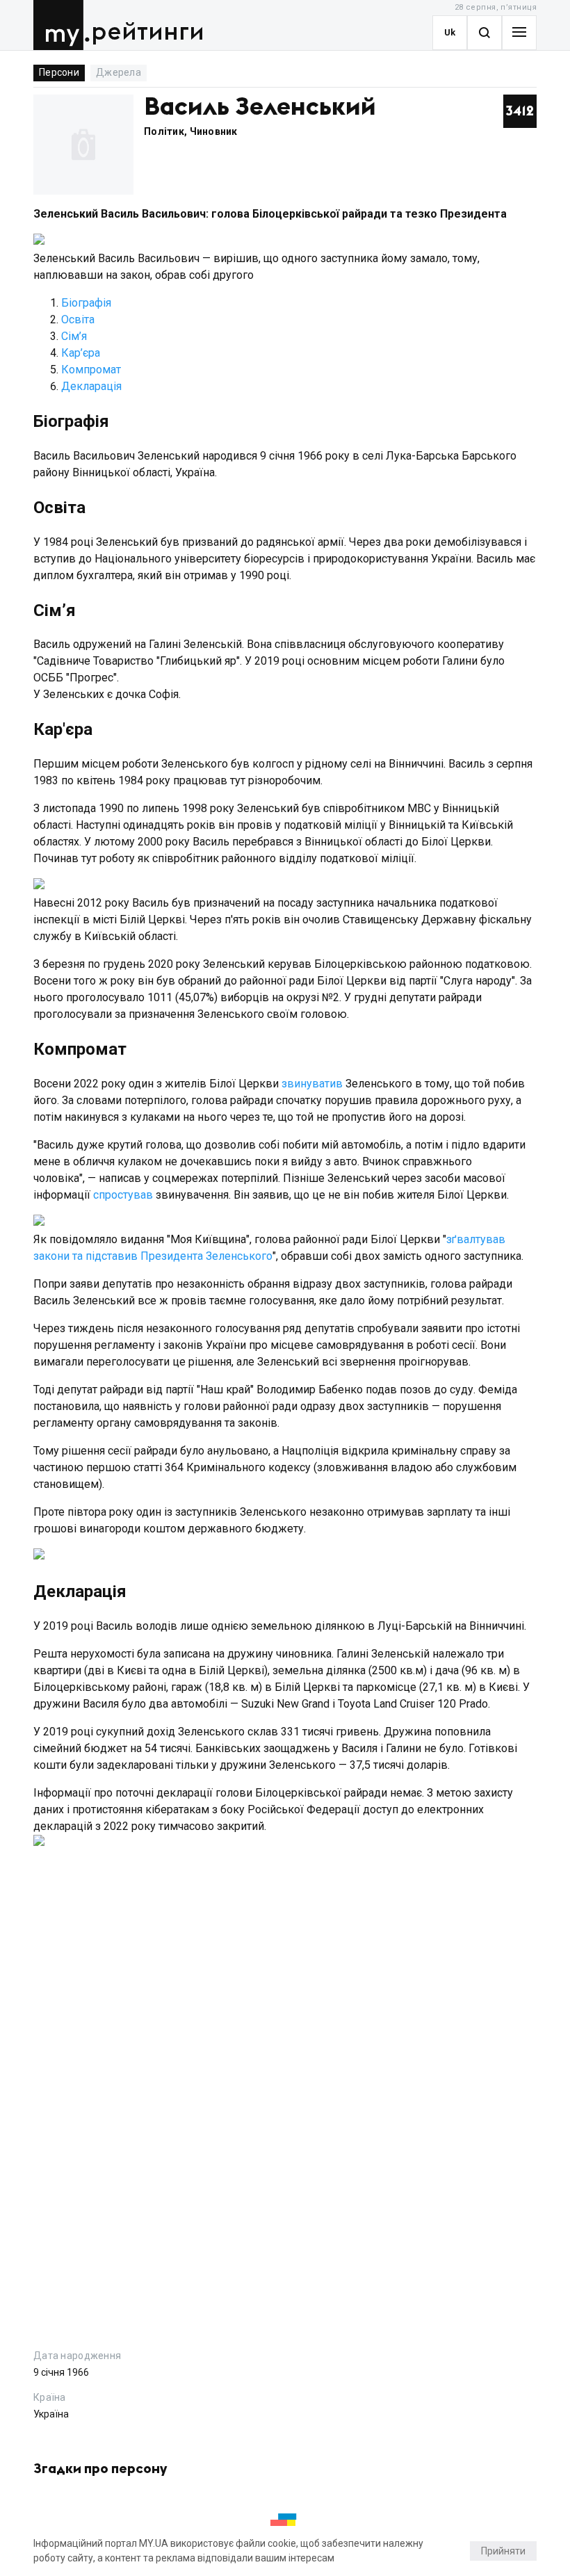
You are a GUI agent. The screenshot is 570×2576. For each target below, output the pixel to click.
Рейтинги (148, 32)
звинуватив (312, 1084)
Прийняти (503, 2551)
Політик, (167, 131)
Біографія (86, 303)
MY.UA (62, 25)
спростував (124, 1195)
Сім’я (74, 336)
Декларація (91, 386)
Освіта (78, 319)
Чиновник (214, 131)
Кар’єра (81, 353)
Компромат (91, 370)
